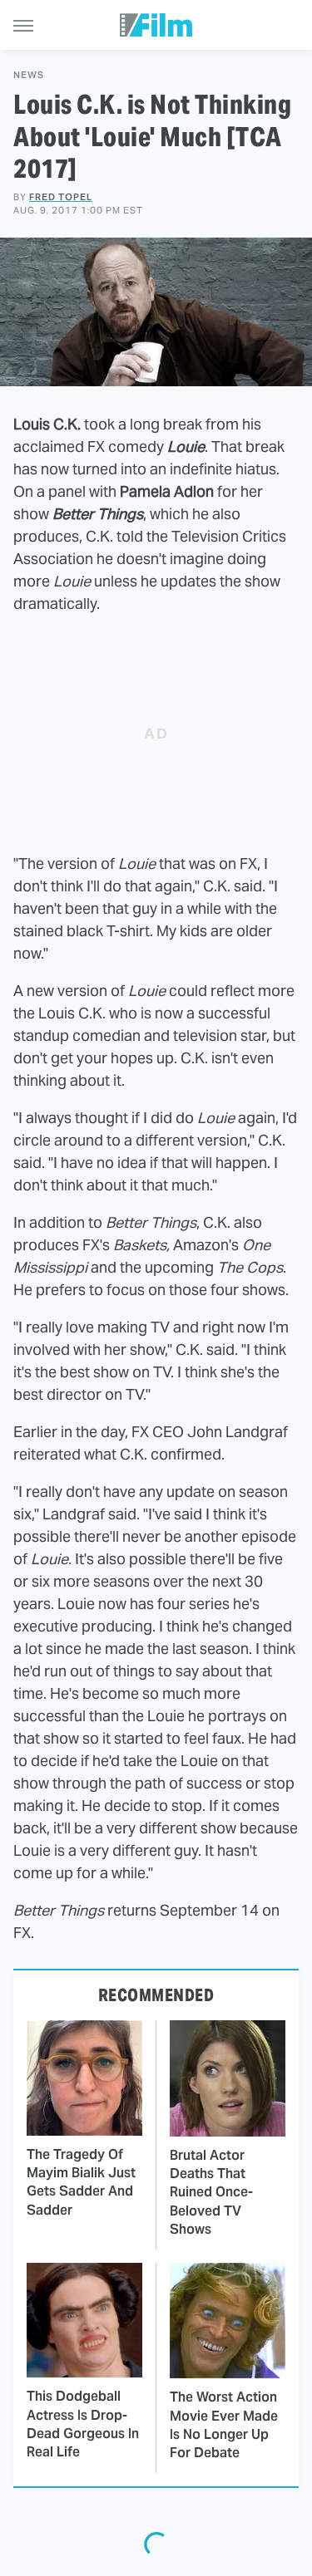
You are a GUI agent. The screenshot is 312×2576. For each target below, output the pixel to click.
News (29, 75)
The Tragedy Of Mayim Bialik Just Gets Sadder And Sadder (81, 2182)
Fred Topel (61, 197)
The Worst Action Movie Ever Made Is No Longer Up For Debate (224, 2425)
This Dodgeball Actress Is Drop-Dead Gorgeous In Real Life (83, 2424)
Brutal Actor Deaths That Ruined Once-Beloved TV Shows (211, 2193)
